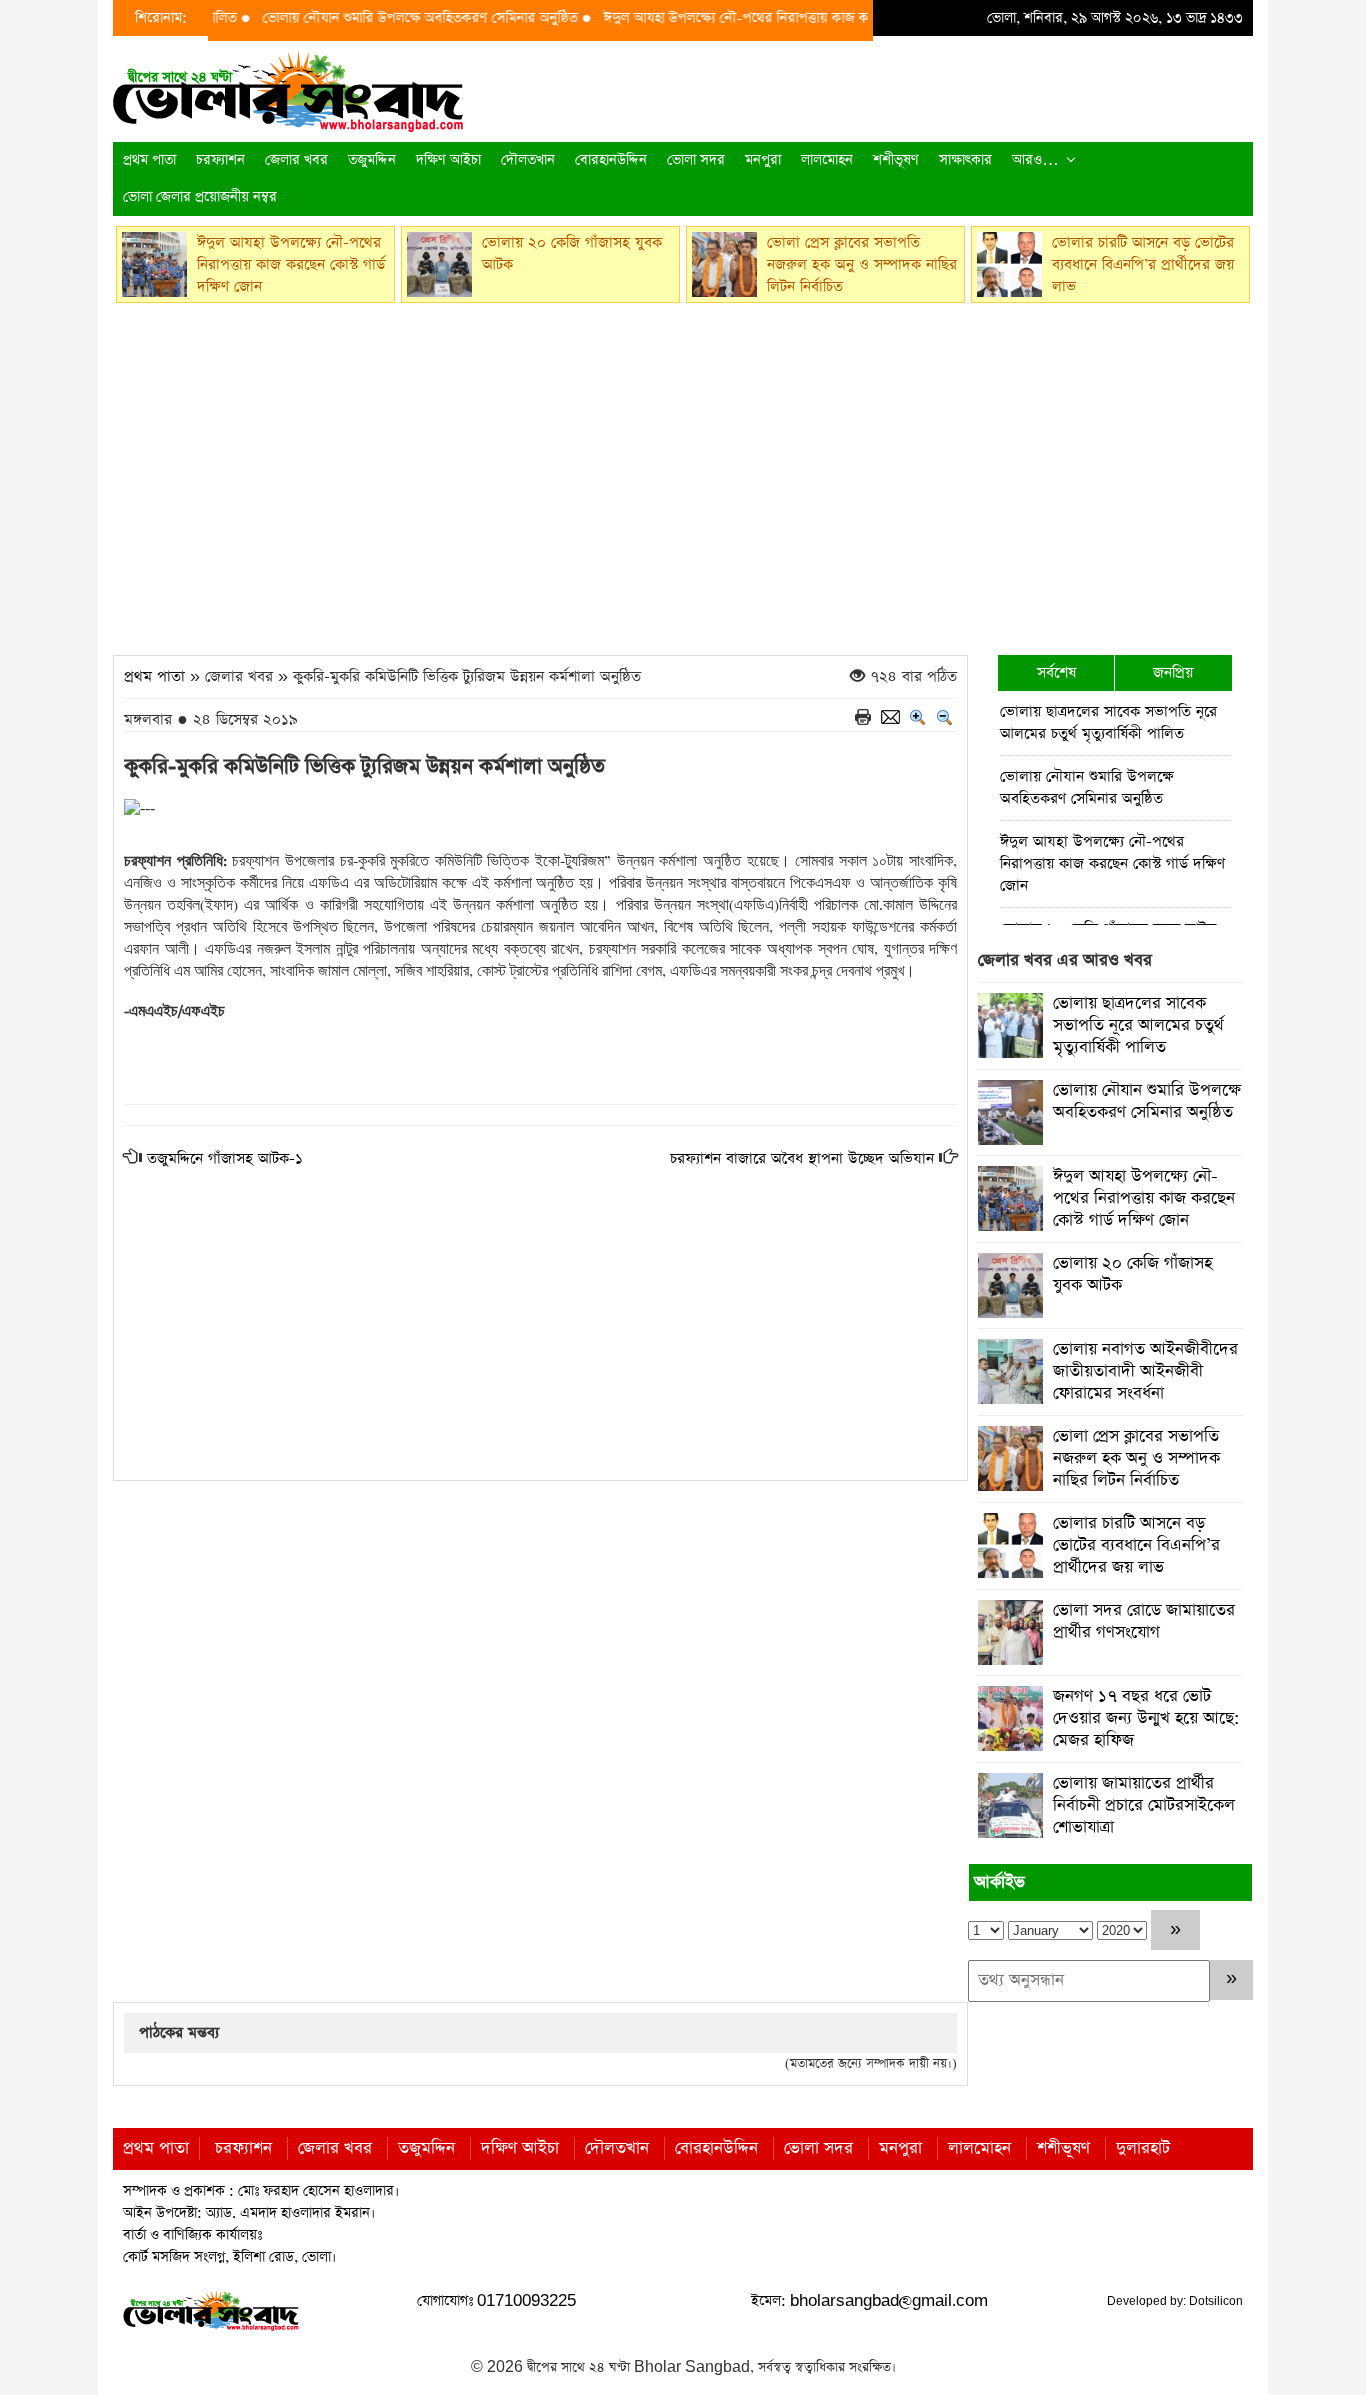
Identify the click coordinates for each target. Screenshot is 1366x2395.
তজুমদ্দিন (372, 160)
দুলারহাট (1143, 2148)
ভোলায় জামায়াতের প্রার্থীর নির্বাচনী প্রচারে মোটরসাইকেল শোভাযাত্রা (1144, 1805)
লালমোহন (827, 160)
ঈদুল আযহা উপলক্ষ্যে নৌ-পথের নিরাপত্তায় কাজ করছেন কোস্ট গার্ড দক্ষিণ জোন (778, 18)
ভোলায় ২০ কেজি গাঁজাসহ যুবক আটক (1132, 1274)
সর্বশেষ (1056, 672)
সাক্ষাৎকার (965, 160)
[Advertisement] (683, 473)
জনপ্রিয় (1173, 672)
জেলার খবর (296, 160)
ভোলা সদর (696, 160)
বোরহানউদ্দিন (611, 160)
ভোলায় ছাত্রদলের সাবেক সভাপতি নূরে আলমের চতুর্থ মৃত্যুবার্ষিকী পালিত (1108, 722)
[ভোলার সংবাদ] (288, 89)
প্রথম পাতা (149, 160)
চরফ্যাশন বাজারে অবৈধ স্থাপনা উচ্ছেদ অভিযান (802, 1158)
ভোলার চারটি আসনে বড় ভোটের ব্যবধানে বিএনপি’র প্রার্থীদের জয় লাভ (1136, 1545)
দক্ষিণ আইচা (448, 160)
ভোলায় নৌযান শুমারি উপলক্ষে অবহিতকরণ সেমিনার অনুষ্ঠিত (388, 18)
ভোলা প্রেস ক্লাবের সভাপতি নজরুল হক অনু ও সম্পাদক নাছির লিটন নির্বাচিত (1136, 1458)
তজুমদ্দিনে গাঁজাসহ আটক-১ (225, 1158)
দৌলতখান (528, 160)
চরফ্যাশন (220, 160)
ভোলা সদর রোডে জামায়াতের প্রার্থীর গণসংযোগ (1144, 1621)
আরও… (1035, 160)
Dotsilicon (1216, 2301)
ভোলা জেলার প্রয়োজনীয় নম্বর (200, 197)
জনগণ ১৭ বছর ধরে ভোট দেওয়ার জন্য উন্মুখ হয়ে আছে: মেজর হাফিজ (1146, 1718)
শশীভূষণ (896, 160)
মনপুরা (763, 160)
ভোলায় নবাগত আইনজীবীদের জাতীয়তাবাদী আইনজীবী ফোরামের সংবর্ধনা (1145, 1371)
